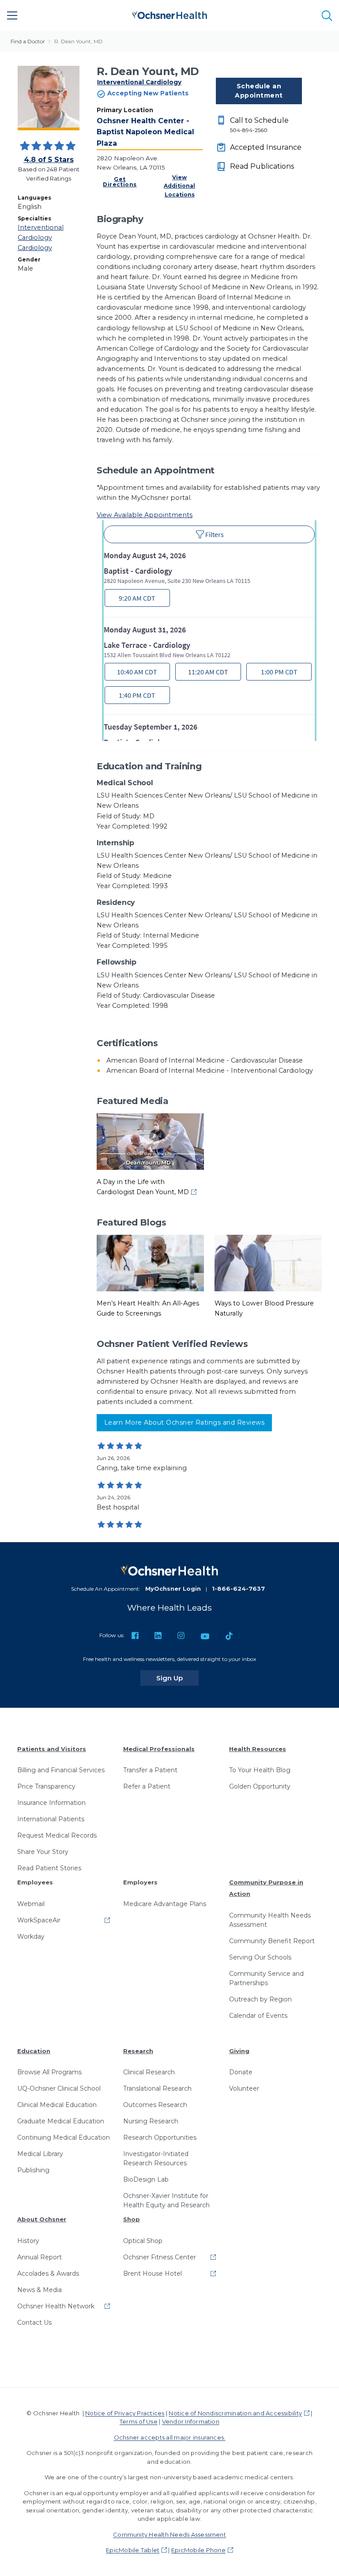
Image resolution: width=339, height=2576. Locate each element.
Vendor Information (191, 2421)
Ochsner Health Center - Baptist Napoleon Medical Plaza (145, 132)
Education (34, 2051)
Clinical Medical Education (57, 2105)
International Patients (51, 1819)
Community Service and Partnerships (266, 1978)
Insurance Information (51, 1803)
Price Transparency (46, 1786)
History (28, 2241)
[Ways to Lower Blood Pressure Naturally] (268, 1263)
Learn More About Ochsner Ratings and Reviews (184, 1422)
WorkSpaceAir (39, 1920)
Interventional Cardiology (139, 82)
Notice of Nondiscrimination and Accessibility (235, 2413)
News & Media (40, 2290)
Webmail (31, 1904)
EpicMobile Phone (198, 2550)
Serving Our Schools (260, 1957)
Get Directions (120, 182)
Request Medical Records (57, 1835)
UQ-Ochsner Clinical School (59, 2088)
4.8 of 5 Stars (49, 160)
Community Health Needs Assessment (270, 1920)
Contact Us (34, 2323)
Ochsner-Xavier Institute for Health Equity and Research (166, 2200)
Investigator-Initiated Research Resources (156, 2158)
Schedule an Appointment (259, 91)
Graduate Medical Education (61, 2121)
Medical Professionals (159, 1749)
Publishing (33, 2170)
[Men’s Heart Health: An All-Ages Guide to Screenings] (150, 1263)
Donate (241, 2072)
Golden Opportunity (260, 1786)
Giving (239, 2051)
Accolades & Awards (48, 2273)
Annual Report (40, 2257)
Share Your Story (43, 1852)
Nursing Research (151, 2121)
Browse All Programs (49, 2072)
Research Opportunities (160, 2137)
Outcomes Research (155, 2105)
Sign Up (177, 1678)
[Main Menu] (12, 15)
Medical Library (40, 2154)
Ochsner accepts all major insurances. (170, 2437)
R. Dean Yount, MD (79, 41)
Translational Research (157, 2088)
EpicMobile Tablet (133, 2550)
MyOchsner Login (173, 1589)
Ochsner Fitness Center (160, 2257)
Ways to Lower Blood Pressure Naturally (264, 1308)
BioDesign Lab (146, 2179)
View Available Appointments (145, 515)
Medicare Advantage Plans (165, 1904)
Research (138, 2051)
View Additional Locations (179, 186)
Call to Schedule (259, 125)
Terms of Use (139, 2421)
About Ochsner (42, 2219)
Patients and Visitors (52, 1749)
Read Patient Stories (49, 1868)
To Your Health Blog (260, 1770)
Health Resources (258, 1749)
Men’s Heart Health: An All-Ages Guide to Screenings (148, 1308)
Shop (132, 2219)
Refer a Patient (147, 1786)
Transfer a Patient (150, 1770)
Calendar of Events (258, 2016)
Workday (31, 1937)
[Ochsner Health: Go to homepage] (169, 14)
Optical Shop (143, 2241)
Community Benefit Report (272, 1941)
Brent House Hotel (153, 2273)
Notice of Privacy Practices (125, 2413)
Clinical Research (149, 2072)
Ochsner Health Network (56, 2306)
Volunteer (244, 2088)
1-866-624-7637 (238, 1589)
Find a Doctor (28, 41)
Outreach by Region (260, 1999)
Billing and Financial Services (61, 1770)
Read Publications (262, 166)
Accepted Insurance (266, 147)
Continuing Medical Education (64, 2137)
